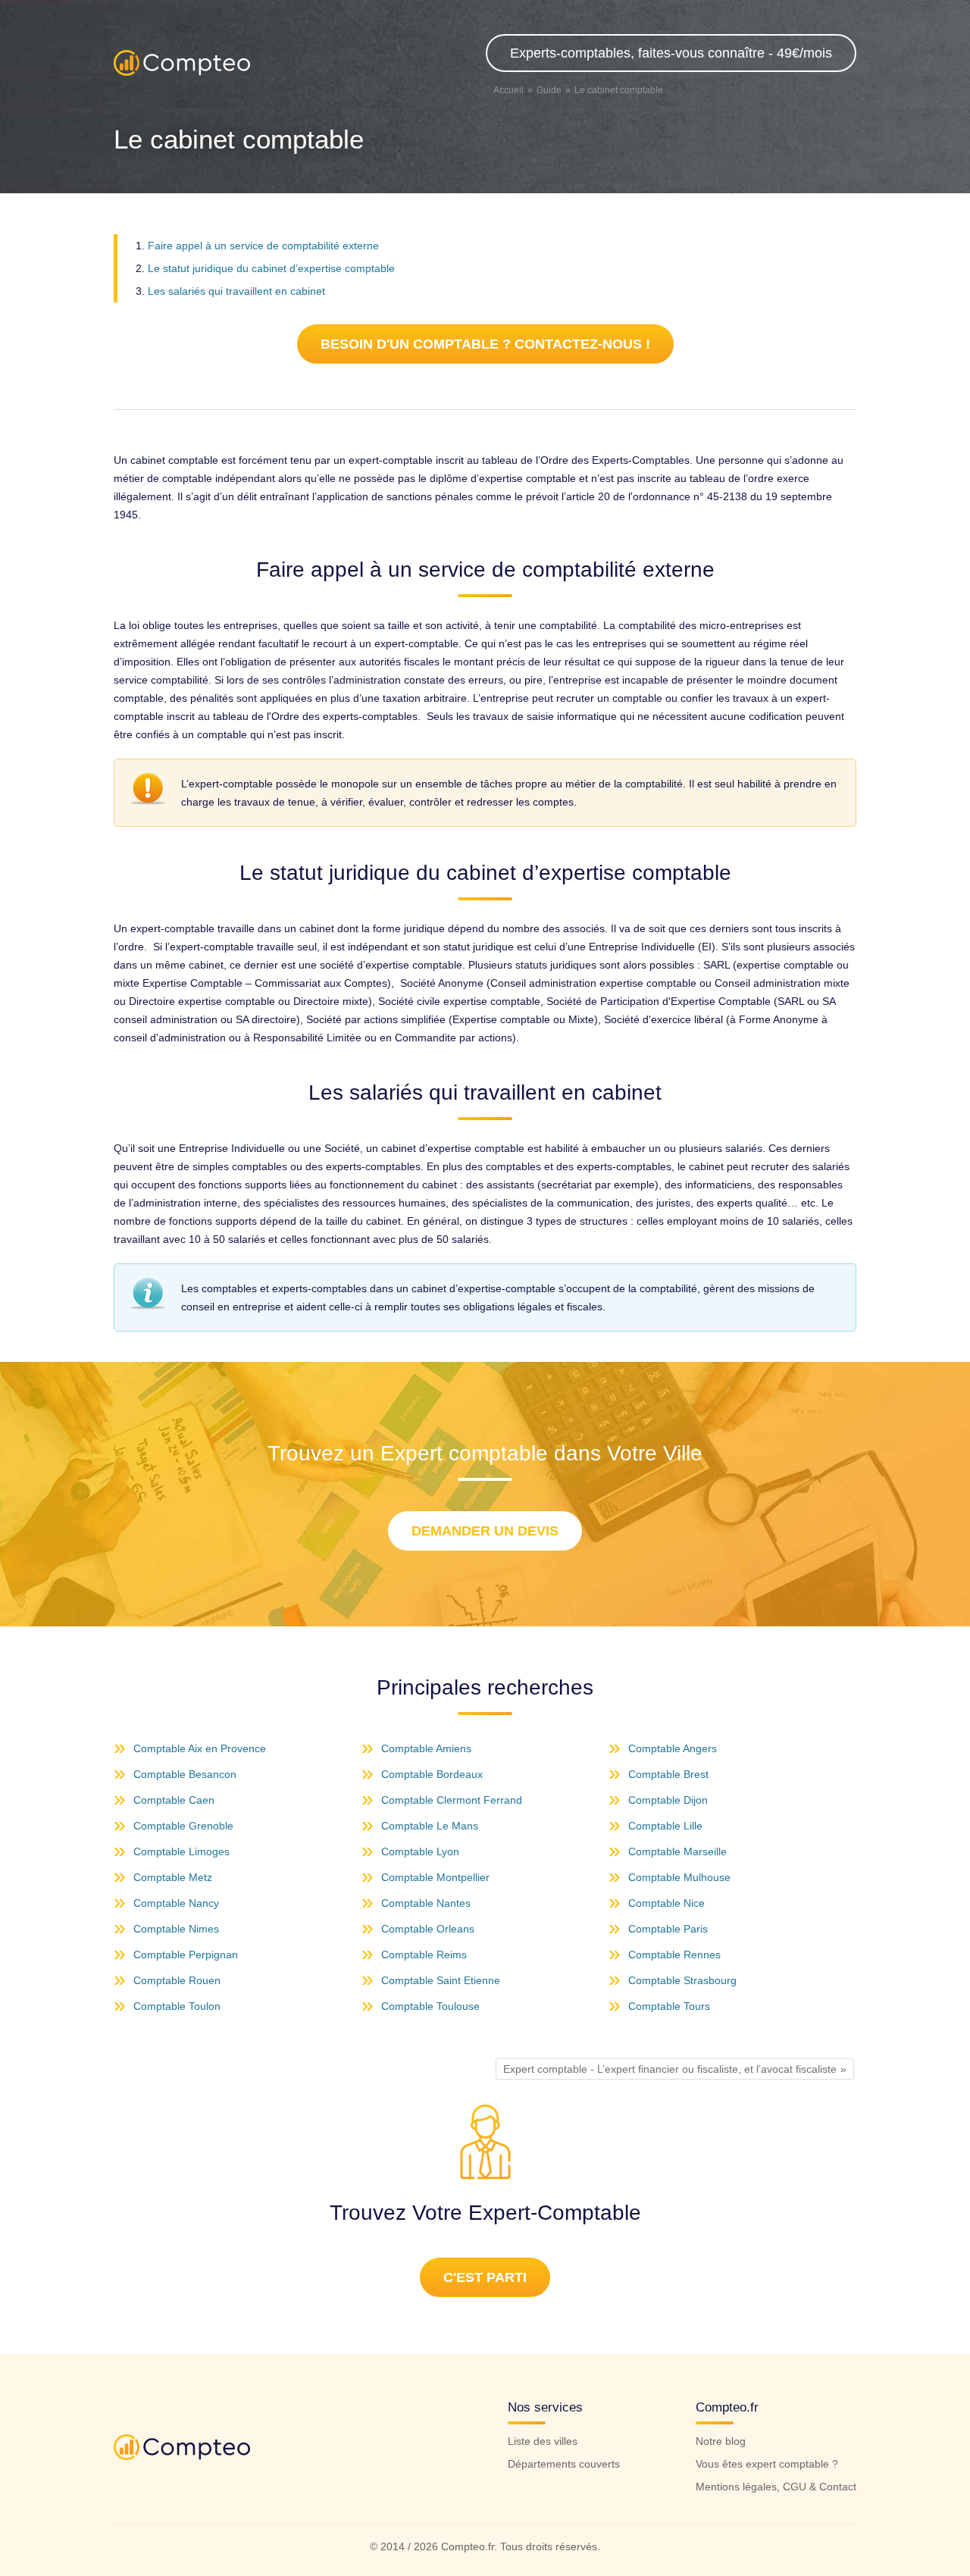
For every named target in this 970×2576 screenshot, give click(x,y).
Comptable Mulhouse (679, 1877)
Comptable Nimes (176, 1929)
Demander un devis (485, 1531)
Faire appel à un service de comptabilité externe (263, 246)
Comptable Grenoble (183, 1826)
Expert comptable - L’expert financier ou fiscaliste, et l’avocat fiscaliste (670, 2069)
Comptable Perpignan (186, 1955)
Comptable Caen (174, 1800)
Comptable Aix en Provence (200, 1748)
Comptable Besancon (185, 1774)
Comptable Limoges (181, 1851)
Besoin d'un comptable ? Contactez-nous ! (485, 344)
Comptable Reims (424, 1955)
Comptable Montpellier (435, 1877)
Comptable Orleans (428, 1929)
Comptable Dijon (668, 1800)
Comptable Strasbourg (682, 1980)
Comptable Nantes (426, 1903)
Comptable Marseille (677, 1851)
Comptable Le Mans (430, 1826)
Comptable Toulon (177, 2006)
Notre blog (721, 2441)
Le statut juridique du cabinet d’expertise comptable (271, 268)
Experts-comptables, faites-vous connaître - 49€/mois (671, 53)
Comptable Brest (668, 1774)
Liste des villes (543, 2441)
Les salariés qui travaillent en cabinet (236, 291)
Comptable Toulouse (430, 2006)
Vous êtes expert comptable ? (767, 2464)
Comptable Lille (665, 1826)
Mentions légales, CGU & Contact (776, 2487)
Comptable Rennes (674, 1955)
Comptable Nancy (176, 1903)
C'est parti (485, 2277)
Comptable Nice (666, 1903)
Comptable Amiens (426, 1748)
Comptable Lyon (420, 1851)
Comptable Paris (668, 1929)
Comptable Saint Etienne (441, 1980)
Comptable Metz (173, 1877)
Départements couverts (564, 2464)
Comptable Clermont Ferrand (452, 1800)
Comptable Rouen (177, 1980)
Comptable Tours (669, 2006)
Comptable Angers (673, 1748)
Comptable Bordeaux (432, 1774)
